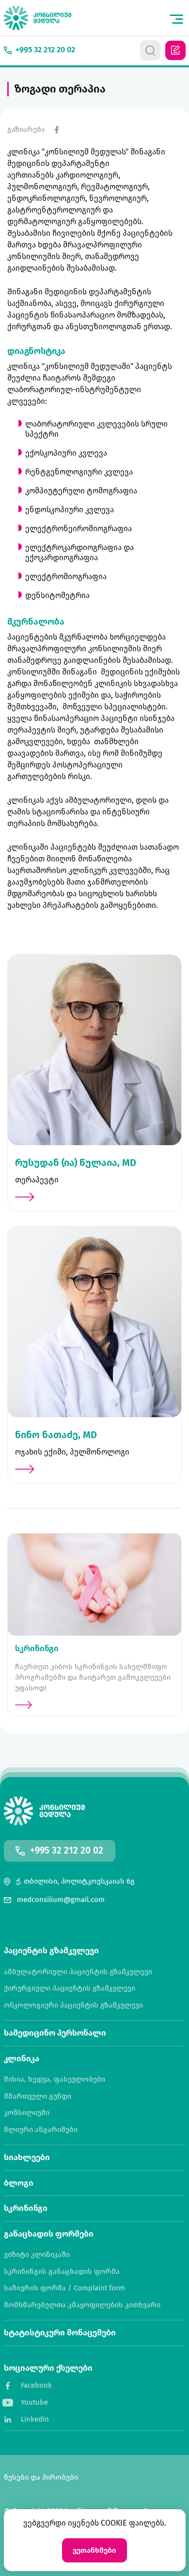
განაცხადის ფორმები (49, 2234)
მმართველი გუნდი (38, 2096)
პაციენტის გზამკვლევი (51, 1951)
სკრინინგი (26, 2208)
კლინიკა (22, 2059)
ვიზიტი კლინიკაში (37, 2255)
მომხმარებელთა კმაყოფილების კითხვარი (82, 2305)
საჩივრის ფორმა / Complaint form (64, 2288)
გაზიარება (26, 130)
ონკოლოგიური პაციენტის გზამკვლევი (73, 2005)
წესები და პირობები (41, 2477)
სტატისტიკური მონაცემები (60, 2333)
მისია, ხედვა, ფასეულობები (55, 2079)
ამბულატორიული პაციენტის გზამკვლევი (78, 1972)
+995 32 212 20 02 (67, 1851)
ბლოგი (19, 2183)
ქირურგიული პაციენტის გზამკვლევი (70, 1988)
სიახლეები (27, 2157)
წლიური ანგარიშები (41, 2130)
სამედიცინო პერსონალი (55, 2033)
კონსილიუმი (27, 2113)
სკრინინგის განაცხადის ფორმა (62, 2272)
